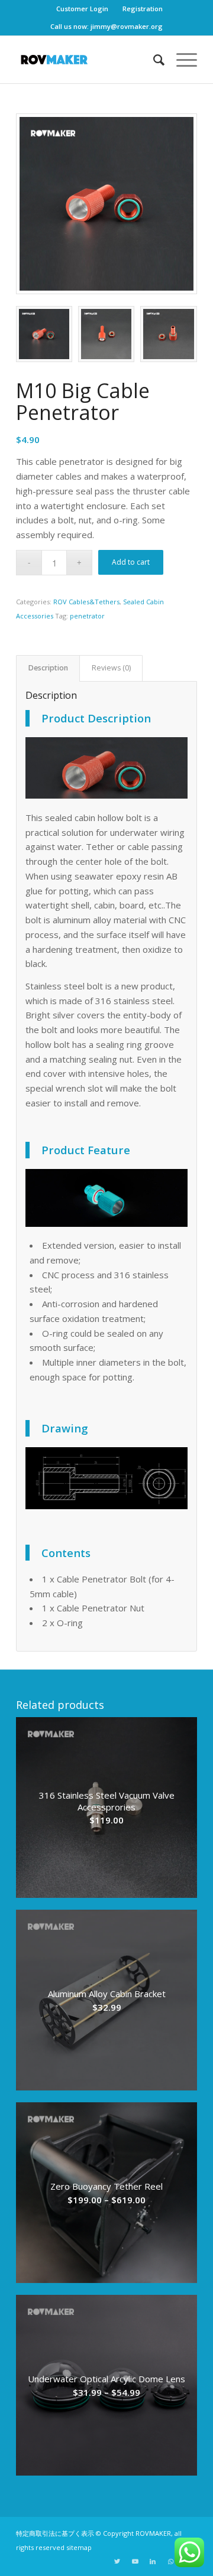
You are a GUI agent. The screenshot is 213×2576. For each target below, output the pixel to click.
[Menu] (181, 60)
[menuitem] (83, 9)
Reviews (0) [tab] (111, 668)
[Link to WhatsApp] (170, 2561)
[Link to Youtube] (135, 2561)
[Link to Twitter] (117, 2561)
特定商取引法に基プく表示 (55, 2533)
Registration (143, 9)
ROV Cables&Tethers (86, 602)
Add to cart (131, 562)
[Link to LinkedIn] (153, 2561)
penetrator (87, 616)
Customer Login (82, 9)
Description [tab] (48, 668)
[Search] (153, 60)
